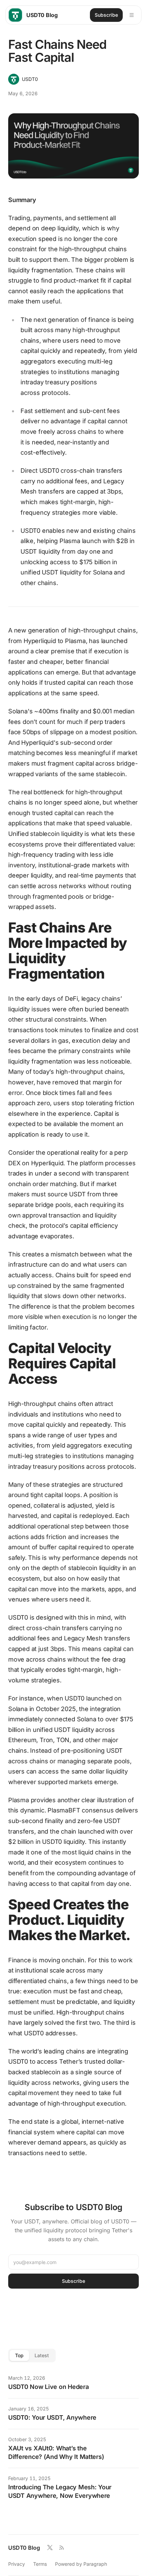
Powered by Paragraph (81, 2564)
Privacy (17, 2564)
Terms (40, 2564)
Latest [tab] (42, 2355)
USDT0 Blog (24, 2548)
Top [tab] (19, 2355)
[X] (50, 2548)
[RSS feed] (62, 2548)
